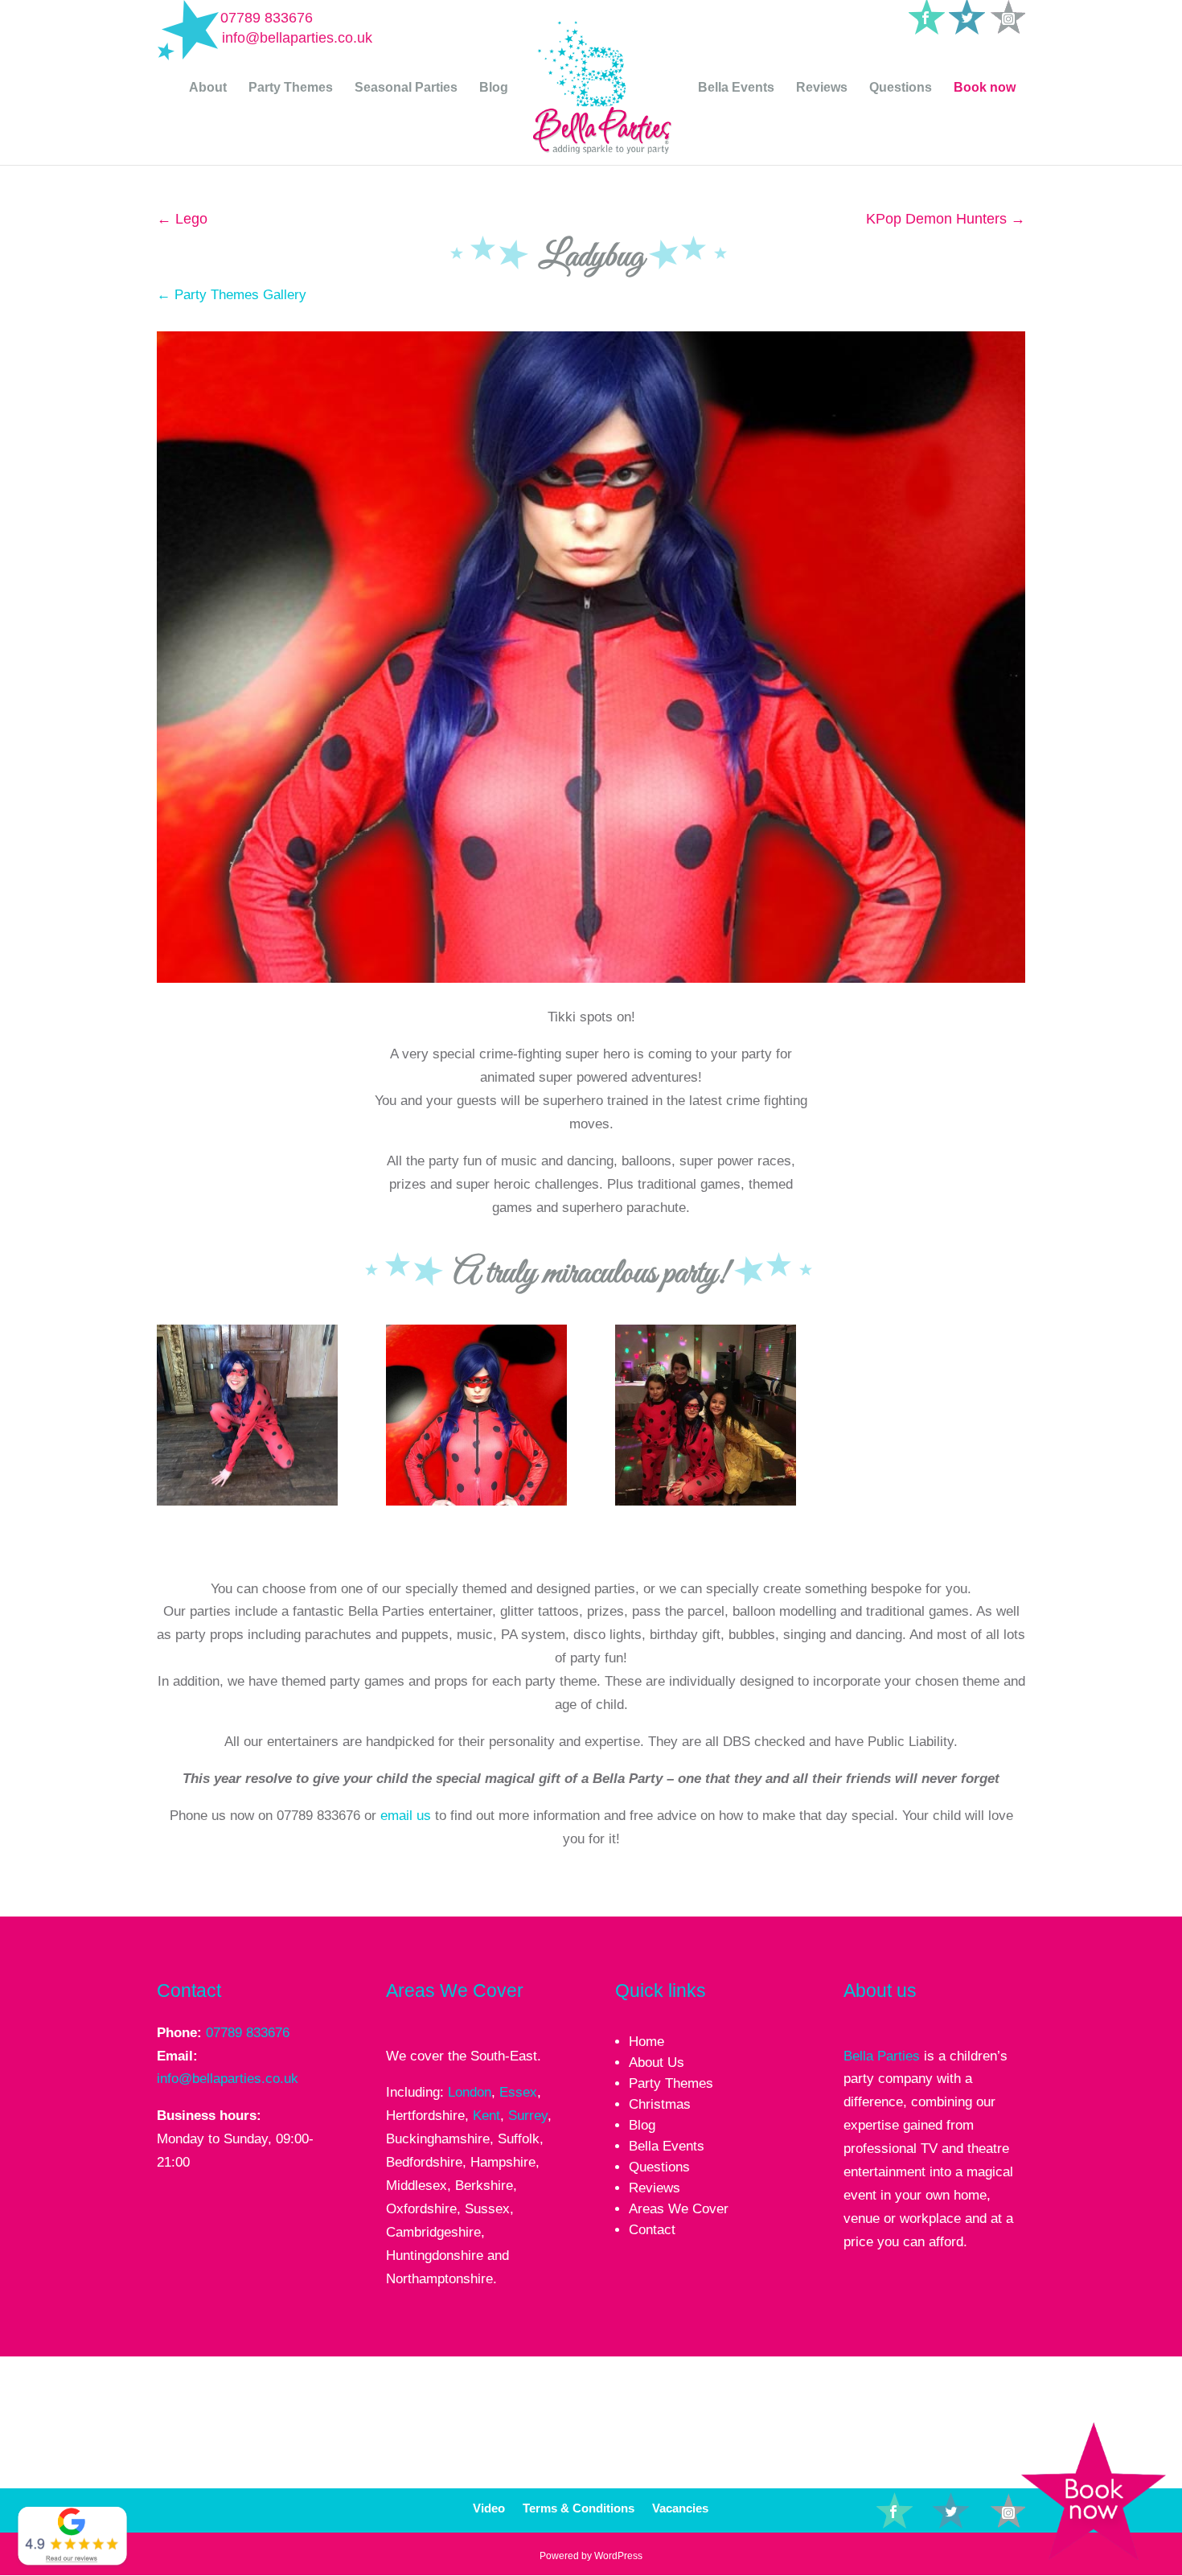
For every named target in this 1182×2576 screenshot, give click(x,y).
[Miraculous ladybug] (476, 1505)
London (470, 2092)
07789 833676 (267, 18)
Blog (494, 88)
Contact (652, 2230)
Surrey (528, 2116)
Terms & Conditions (579, 2509)
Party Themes (291, 88)
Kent (486, 2116)
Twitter (968, 2505)
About (208, 88)
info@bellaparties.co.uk (228, 2079)
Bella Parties (882, 2056)
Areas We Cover (679, 2209)
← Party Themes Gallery (232, 295)
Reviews (822, 88)
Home (646, 2042)
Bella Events (736, 88)
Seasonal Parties (406, 88)
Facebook (930, 2505)
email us (406, 1816)
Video (489, 2509)
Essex (518, 2092)
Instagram (1043, 2505)
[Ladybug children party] (247, 1505)
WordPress (618, 2556)
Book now (985, 88)
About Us (657, 2062)
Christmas (660, 2104)
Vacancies (680, 2509)
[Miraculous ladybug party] (706, 1505)
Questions (901, 88)
